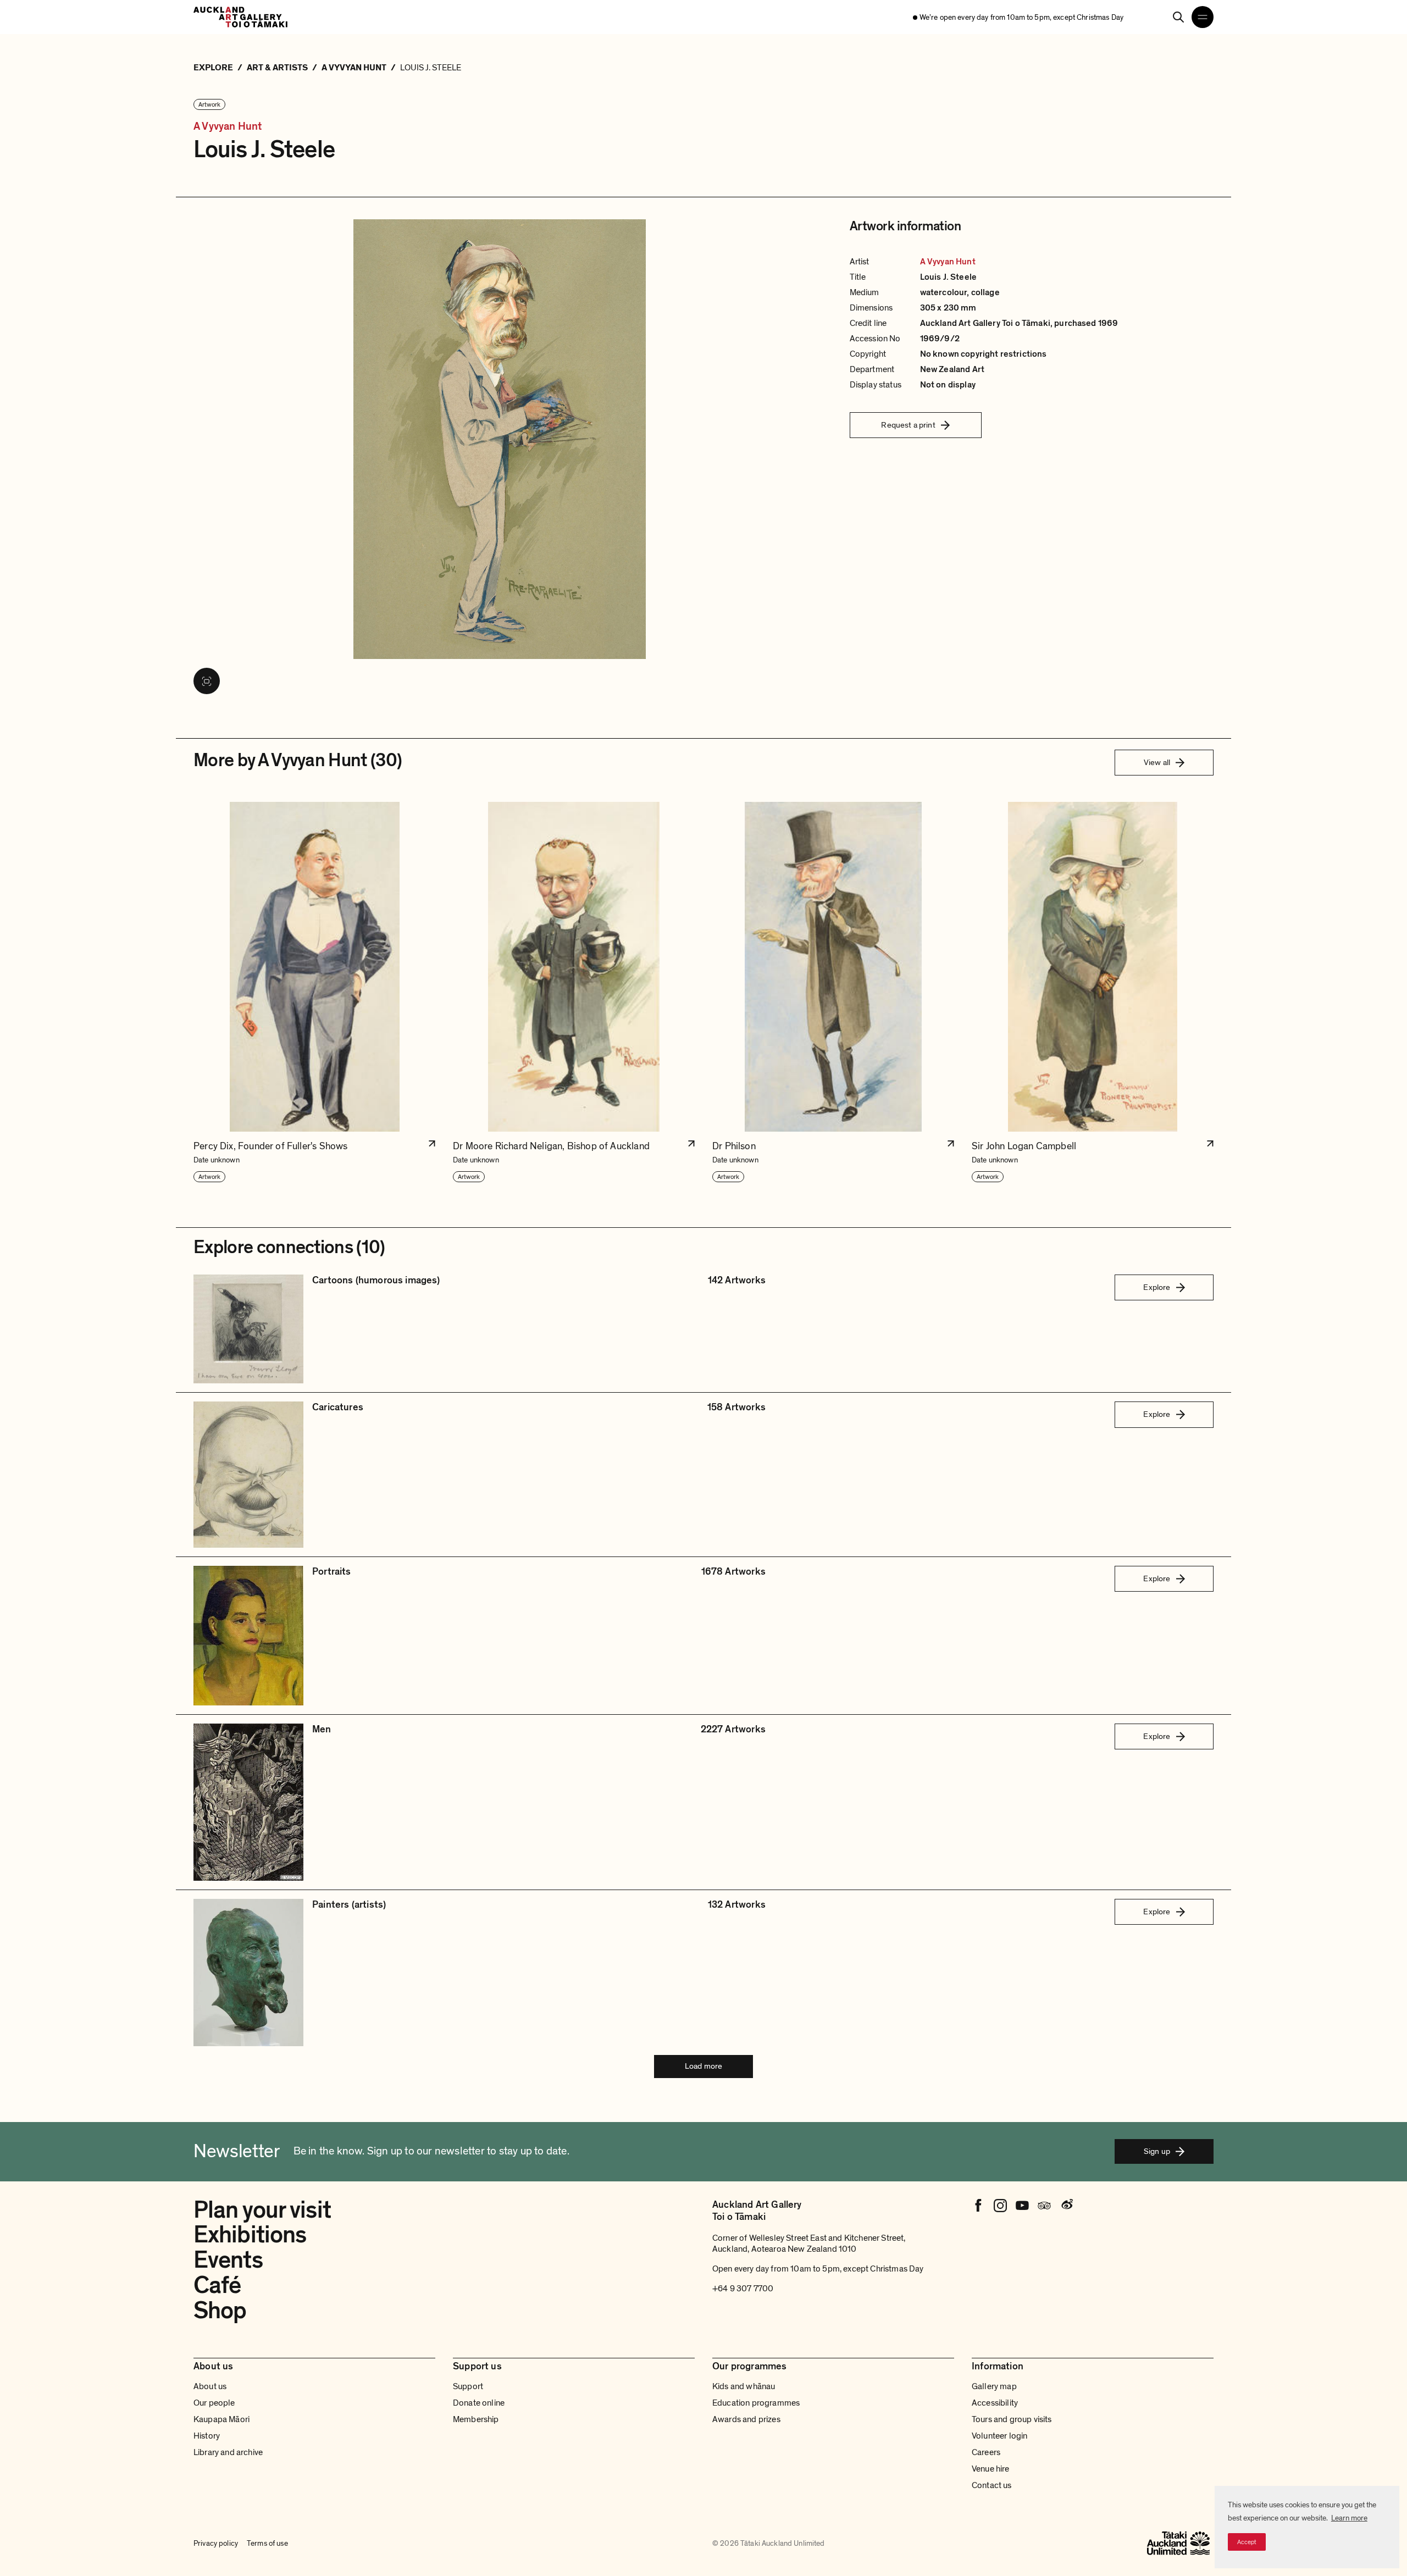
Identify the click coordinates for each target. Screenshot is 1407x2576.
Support (468, 2386)
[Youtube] (1022, 2206)
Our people (214, 2403)
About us (210, 2386)
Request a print (908, 425)
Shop (220, 2311)
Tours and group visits (1012, 2419)
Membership (476, 2419)
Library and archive (228, 2452)
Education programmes (756, 2403)
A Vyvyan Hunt (228, 127)
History (207, 2436)
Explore (1157, 1287)
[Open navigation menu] (1203, 17)
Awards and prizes (746, 2419)
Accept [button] (1247, 2542)
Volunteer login (999, 2436)
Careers (986, 2452)
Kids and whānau (744, 2386)
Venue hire (991, 2469)
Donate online (479, 2403)
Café (217, 2285)
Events (228, 2260)
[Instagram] (1000, 2206)
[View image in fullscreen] (207, 681)
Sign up (1157, 2151)
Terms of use (267, 2543)
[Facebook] (978, 2206)
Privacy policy (216, 2543)
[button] (314, 993)
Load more (703, 2066)
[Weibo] (1066, 2206)
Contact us (992, 2485)
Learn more (1349, 2518)
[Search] (1178, 17)
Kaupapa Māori (221, 2419)
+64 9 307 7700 (743, 2289)
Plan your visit (262, 2210)
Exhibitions (250, 2235)
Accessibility (995, 2403)
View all (1157, 762)
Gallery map (994, 2386)
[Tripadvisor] (1044, 2206)
